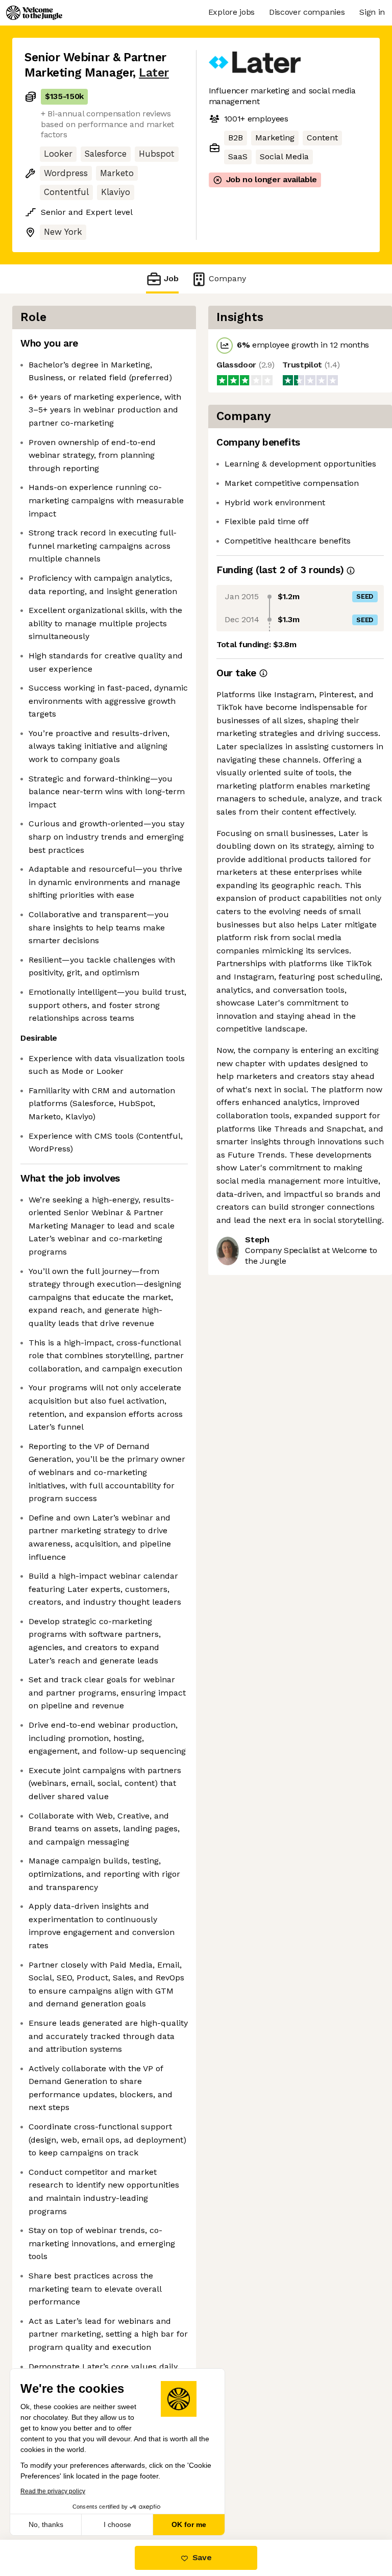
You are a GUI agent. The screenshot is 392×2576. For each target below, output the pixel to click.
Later (154, 73)
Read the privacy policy (53, 2491)
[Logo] (34, 13)
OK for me (189, 2524)
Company (227, 278)
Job (171, 278)
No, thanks (46, 2524)
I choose (117, 2524)
